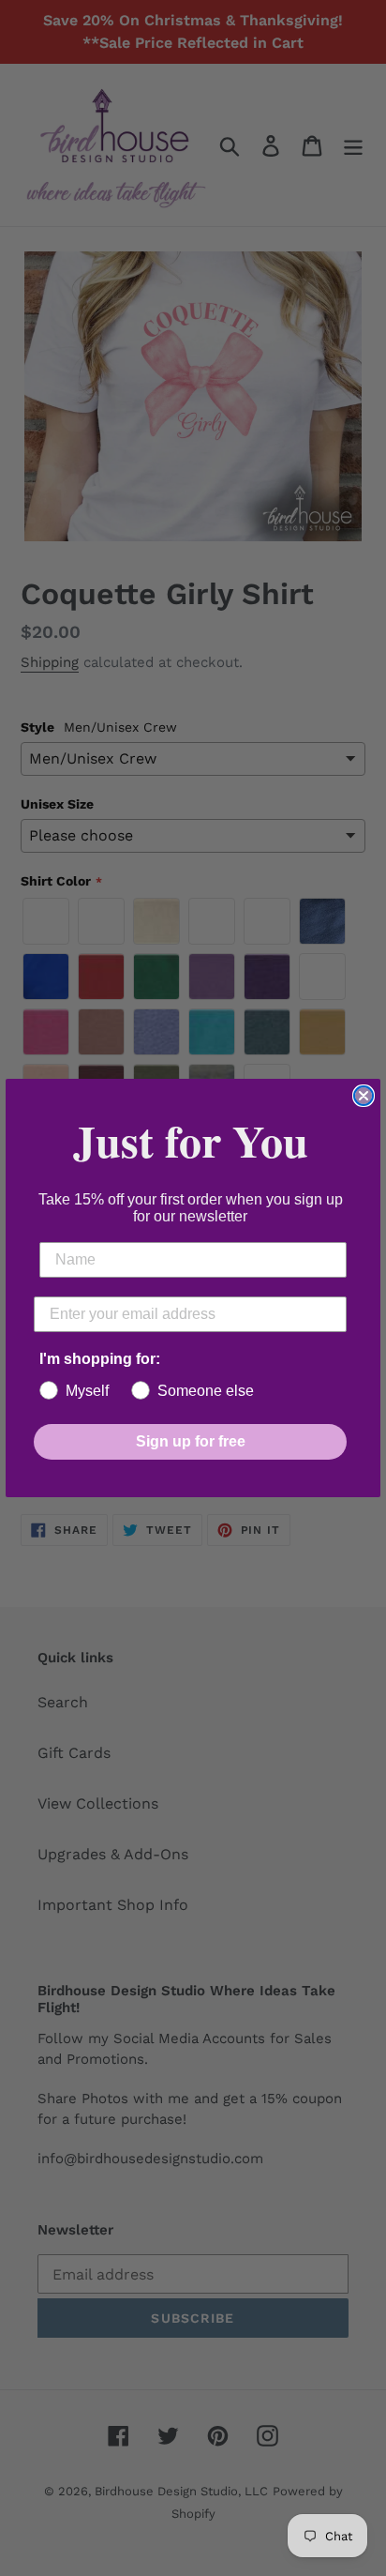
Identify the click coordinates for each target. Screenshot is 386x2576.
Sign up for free (191, 1441)
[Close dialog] (364, 1096)
